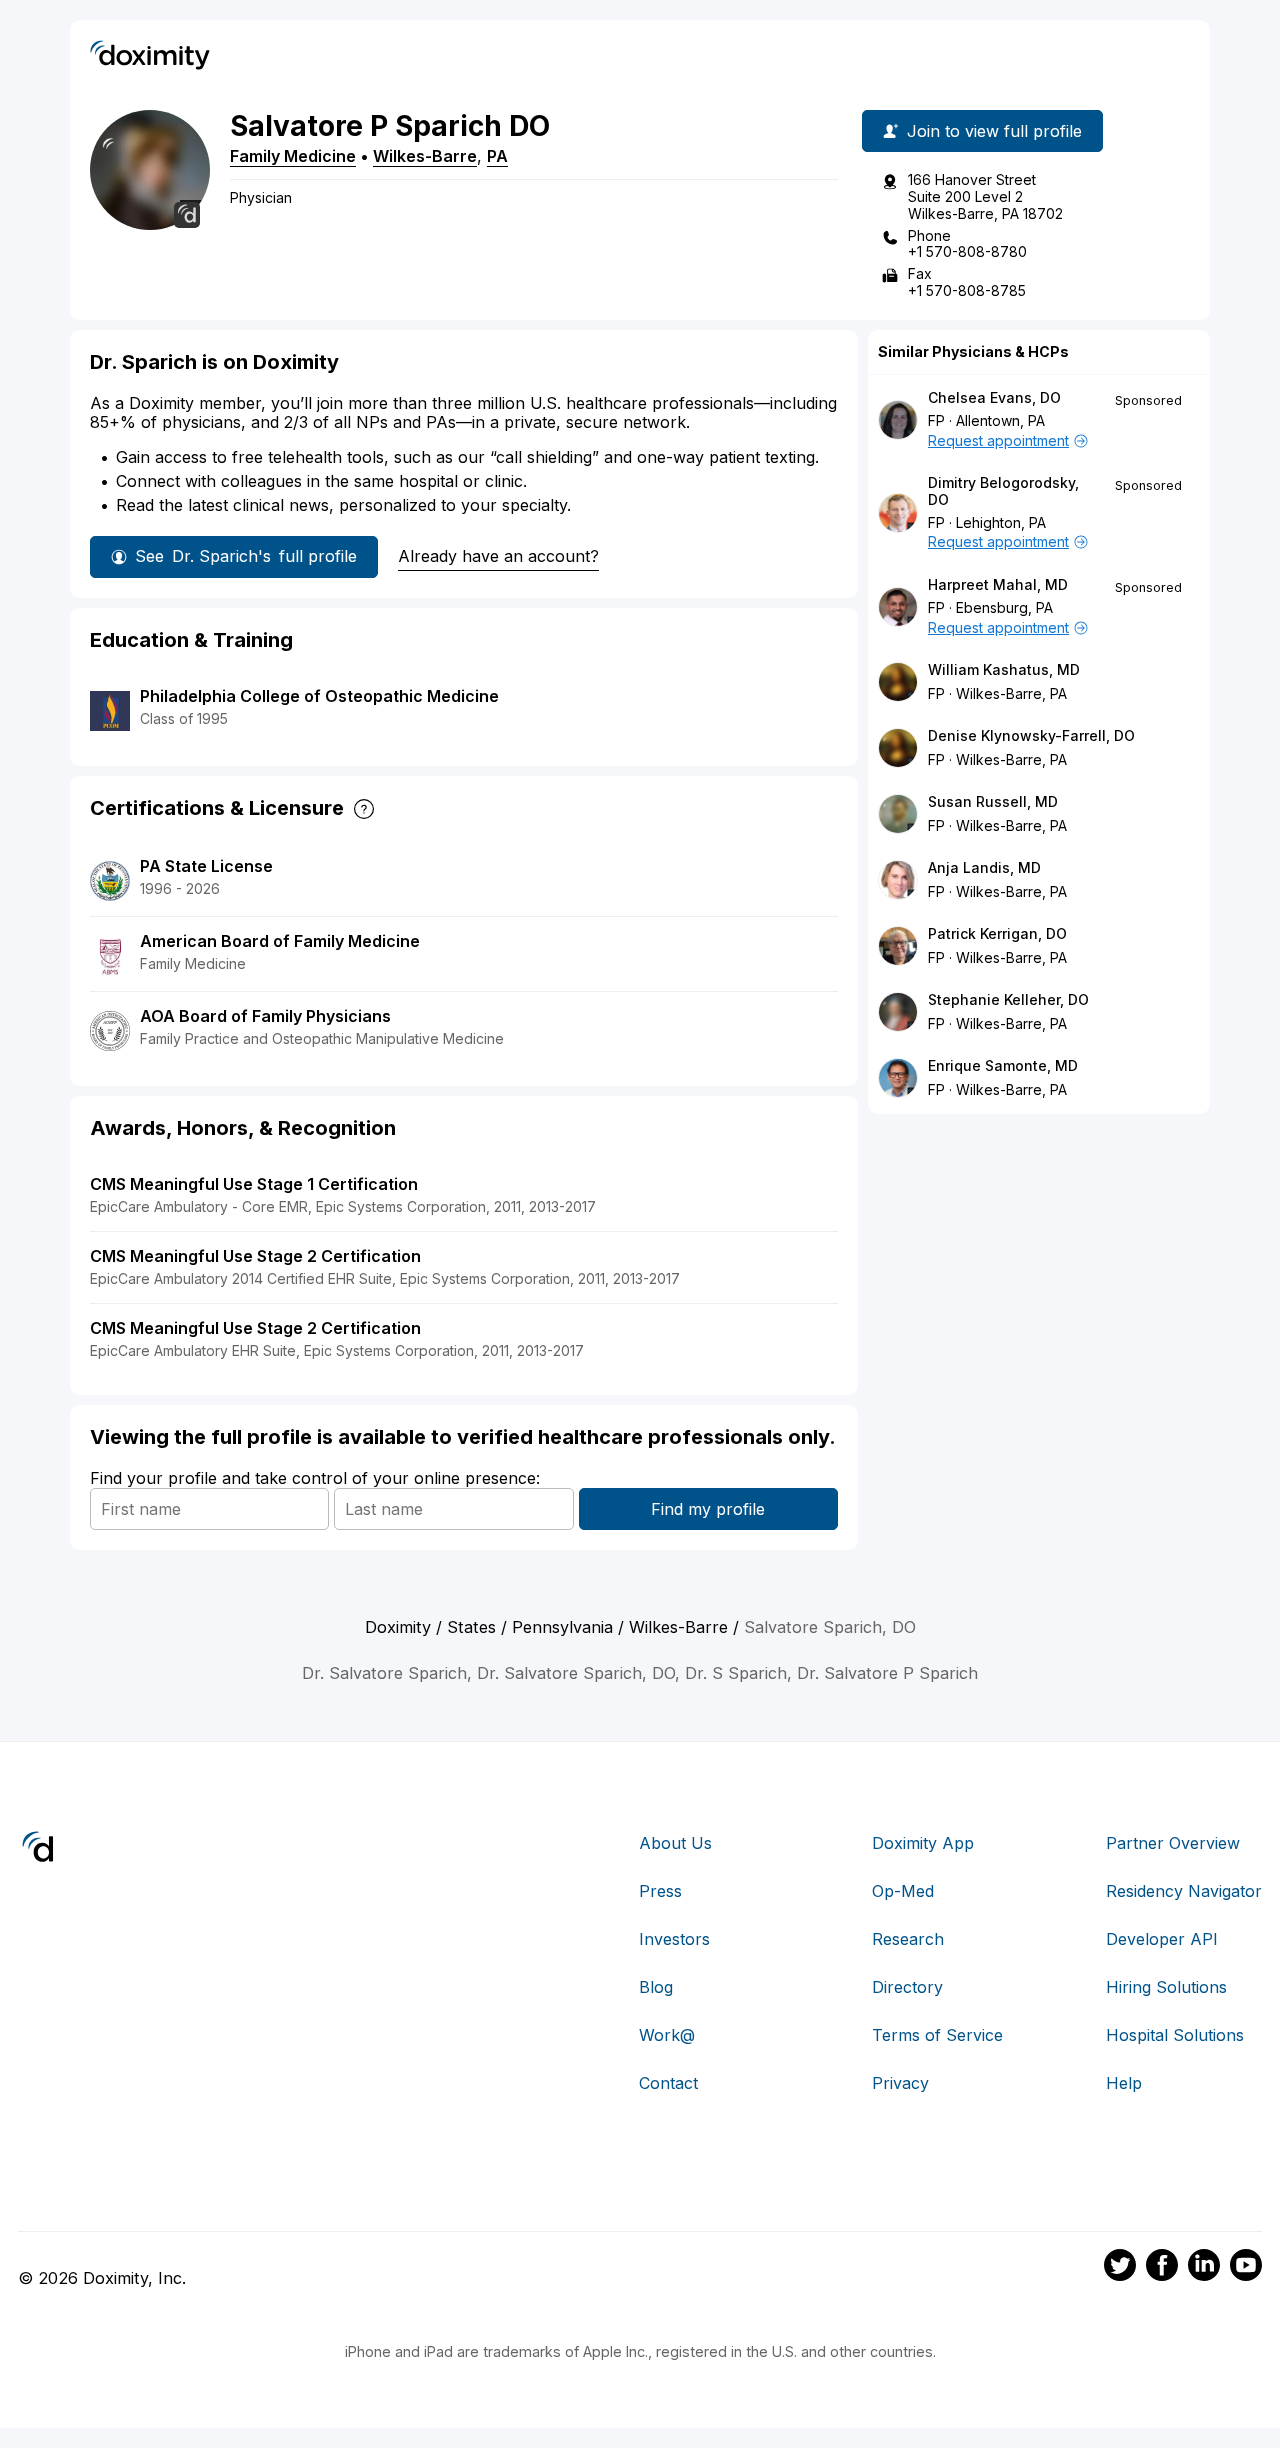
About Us (675, 1843)
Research (908, 1939)
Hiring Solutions (1166, 1987)
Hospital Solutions (1175, 2035)
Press (660, 1891)
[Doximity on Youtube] (1246, 2268)
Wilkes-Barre (425, 156)
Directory (907, 1987)
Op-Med (903, 1891)
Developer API (1162, 1939)
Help (1124, 2083)
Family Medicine (293, 156)
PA (497, 156)
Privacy (900, 2083)
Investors (674, 1939)
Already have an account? (498, 556)
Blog (656, 1987)
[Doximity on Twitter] (1120, 2268)
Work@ (667, 2035)
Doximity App (923, 1843)
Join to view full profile (994, 131)
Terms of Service (937, 2035)
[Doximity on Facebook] (1162, 2268)
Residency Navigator (1184, 1891)
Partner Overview (1173, 1843)
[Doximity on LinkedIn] (1204, 2268)
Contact (668, 2083)
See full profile (246, 556)
